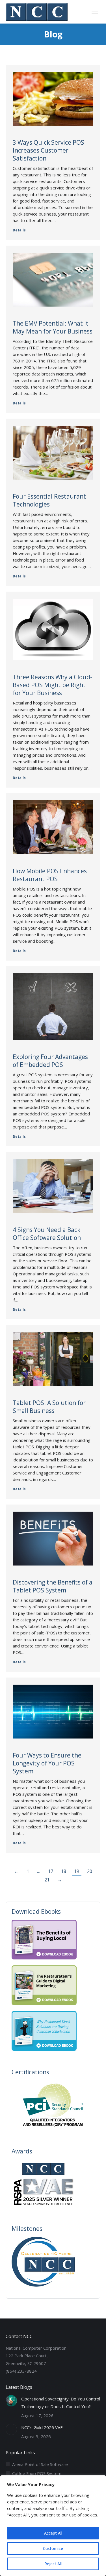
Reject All (53, 2564)
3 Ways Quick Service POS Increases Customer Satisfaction (48, 150)
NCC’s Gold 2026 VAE (42, 2427)
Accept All (53, 2533)
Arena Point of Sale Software (40, 2464)
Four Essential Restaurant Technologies (49, 500)
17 (51, 1871)
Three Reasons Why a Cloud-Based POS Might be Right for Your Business (52, 685)
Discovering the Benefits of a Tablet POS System (53, 1586)
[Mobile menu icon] (95, 12)
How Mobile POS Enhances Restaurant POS (50, 875)
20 (90, 1871)
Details (19, 230)
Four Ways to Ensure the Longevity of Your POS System (47, 1763)
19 (77, 1871)
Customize (53, 2548)
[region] (53, 2526)
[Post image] (11, 2401)
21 (47, 1880)
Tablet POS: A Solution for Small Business (49, 1407)
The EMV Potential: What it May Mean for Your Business (53, 327)
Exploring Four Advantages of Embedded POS (50, 1061)
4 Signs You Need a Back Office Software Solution (47, 1234)
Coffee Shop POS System (37, 2473)
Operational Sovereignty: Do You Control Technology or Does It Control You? (61, 2403)
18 (64, 1871)
